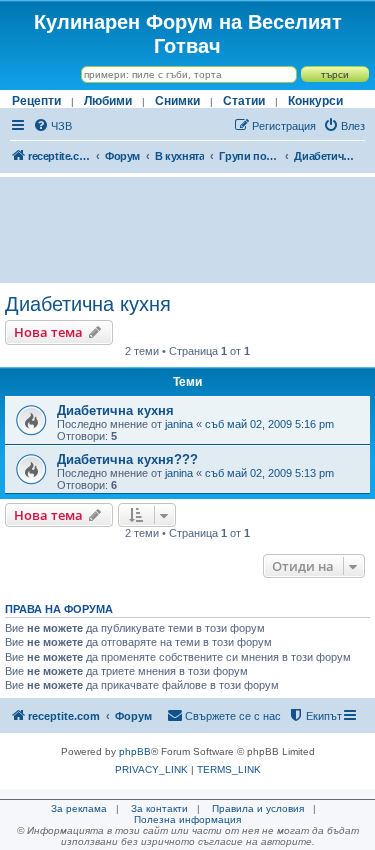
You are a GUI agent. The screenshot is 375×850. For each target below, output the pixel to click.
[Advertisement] (187, 230)
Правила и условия (258, 808)
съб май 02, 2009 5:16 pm (269, 424)
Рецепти (36, 101)
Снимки (177, 101)
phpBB (135, 751)
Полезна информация (187, 819)
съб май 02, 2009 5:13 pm (269, 473)
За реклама (79, 808)
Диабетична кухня (88, 304)
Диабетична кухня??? (127, 459)
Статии (244, 101)
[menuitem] (52, 126)
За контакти (159, 808)
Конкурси (315, 101)
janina (179, 424)
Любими (108, 101)
